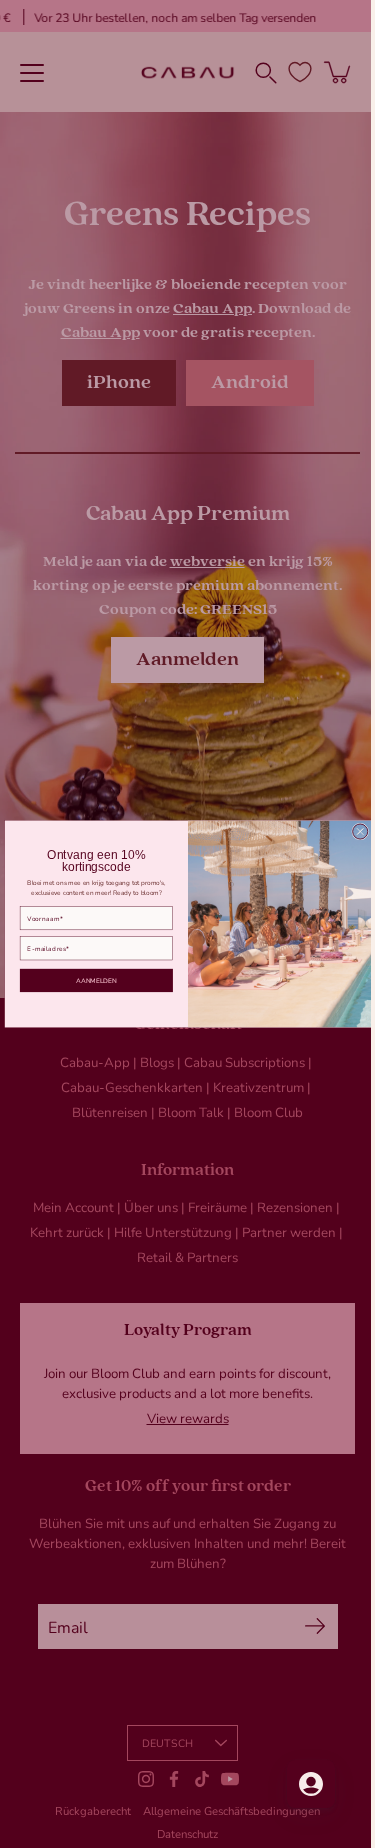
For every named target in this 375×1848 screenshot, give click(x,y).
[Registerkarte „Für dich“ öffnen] (296, 1784)
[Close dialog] (352, 831)
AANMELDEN (88, 980)
